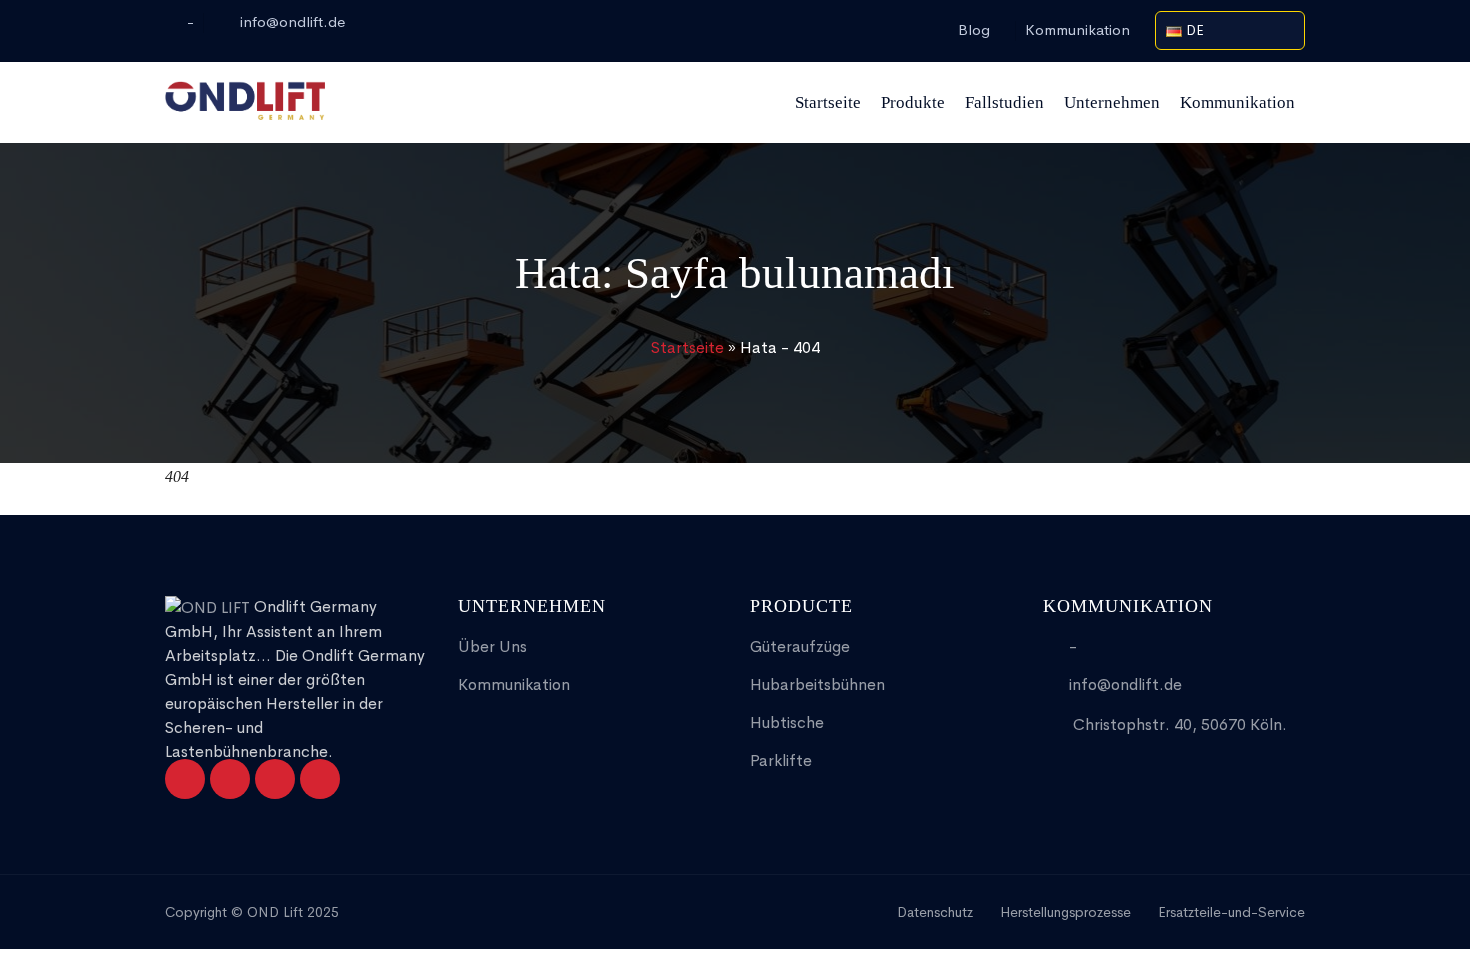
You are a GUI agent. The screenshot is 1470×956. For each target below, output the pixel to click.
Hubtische (787, 722)
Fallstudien (1004, 102)
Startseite (828, 102)
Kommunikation (1077, 29)
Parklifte (781, 760)
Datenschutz (935, 912)
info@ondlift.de (292, 21)
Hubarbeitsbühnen (817, 684)
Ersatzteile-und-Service (1231, 912)
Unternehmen (1112, 102)
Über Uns (492, 646)
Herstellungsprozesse (1065, 912)
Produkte (913, 102)
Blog (974, 29)
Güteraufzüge (800, 646)
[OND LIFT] (245, 102)
